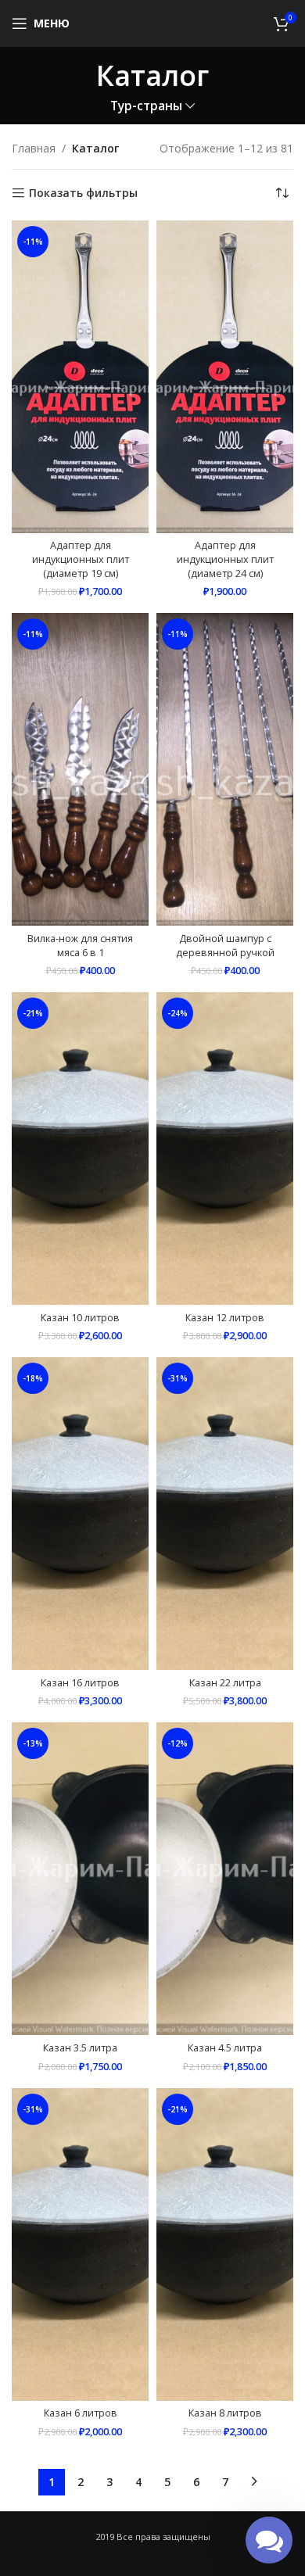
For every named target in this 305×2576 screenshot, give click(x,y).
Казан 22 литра (225, 1683)
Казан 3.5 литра (80, 2048)
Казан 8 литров (225, 2413)
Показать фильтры (83, 193)
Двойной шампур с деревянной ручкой (225, 946)
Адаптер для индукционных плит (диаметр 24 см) (225, 559)
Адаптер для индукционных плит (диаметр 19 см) (81, 559)
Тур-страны (146, 106)
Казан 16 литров (80, 1683)
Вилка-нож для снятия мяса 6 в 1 (80, 946)
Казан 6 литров (81, 2413)
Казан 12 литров (225, 1318)
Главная (34, 148)
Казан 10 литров (80, 1318)
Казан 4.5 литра (225, 2048)
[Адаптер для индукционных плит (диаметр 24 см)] (225, 377)
